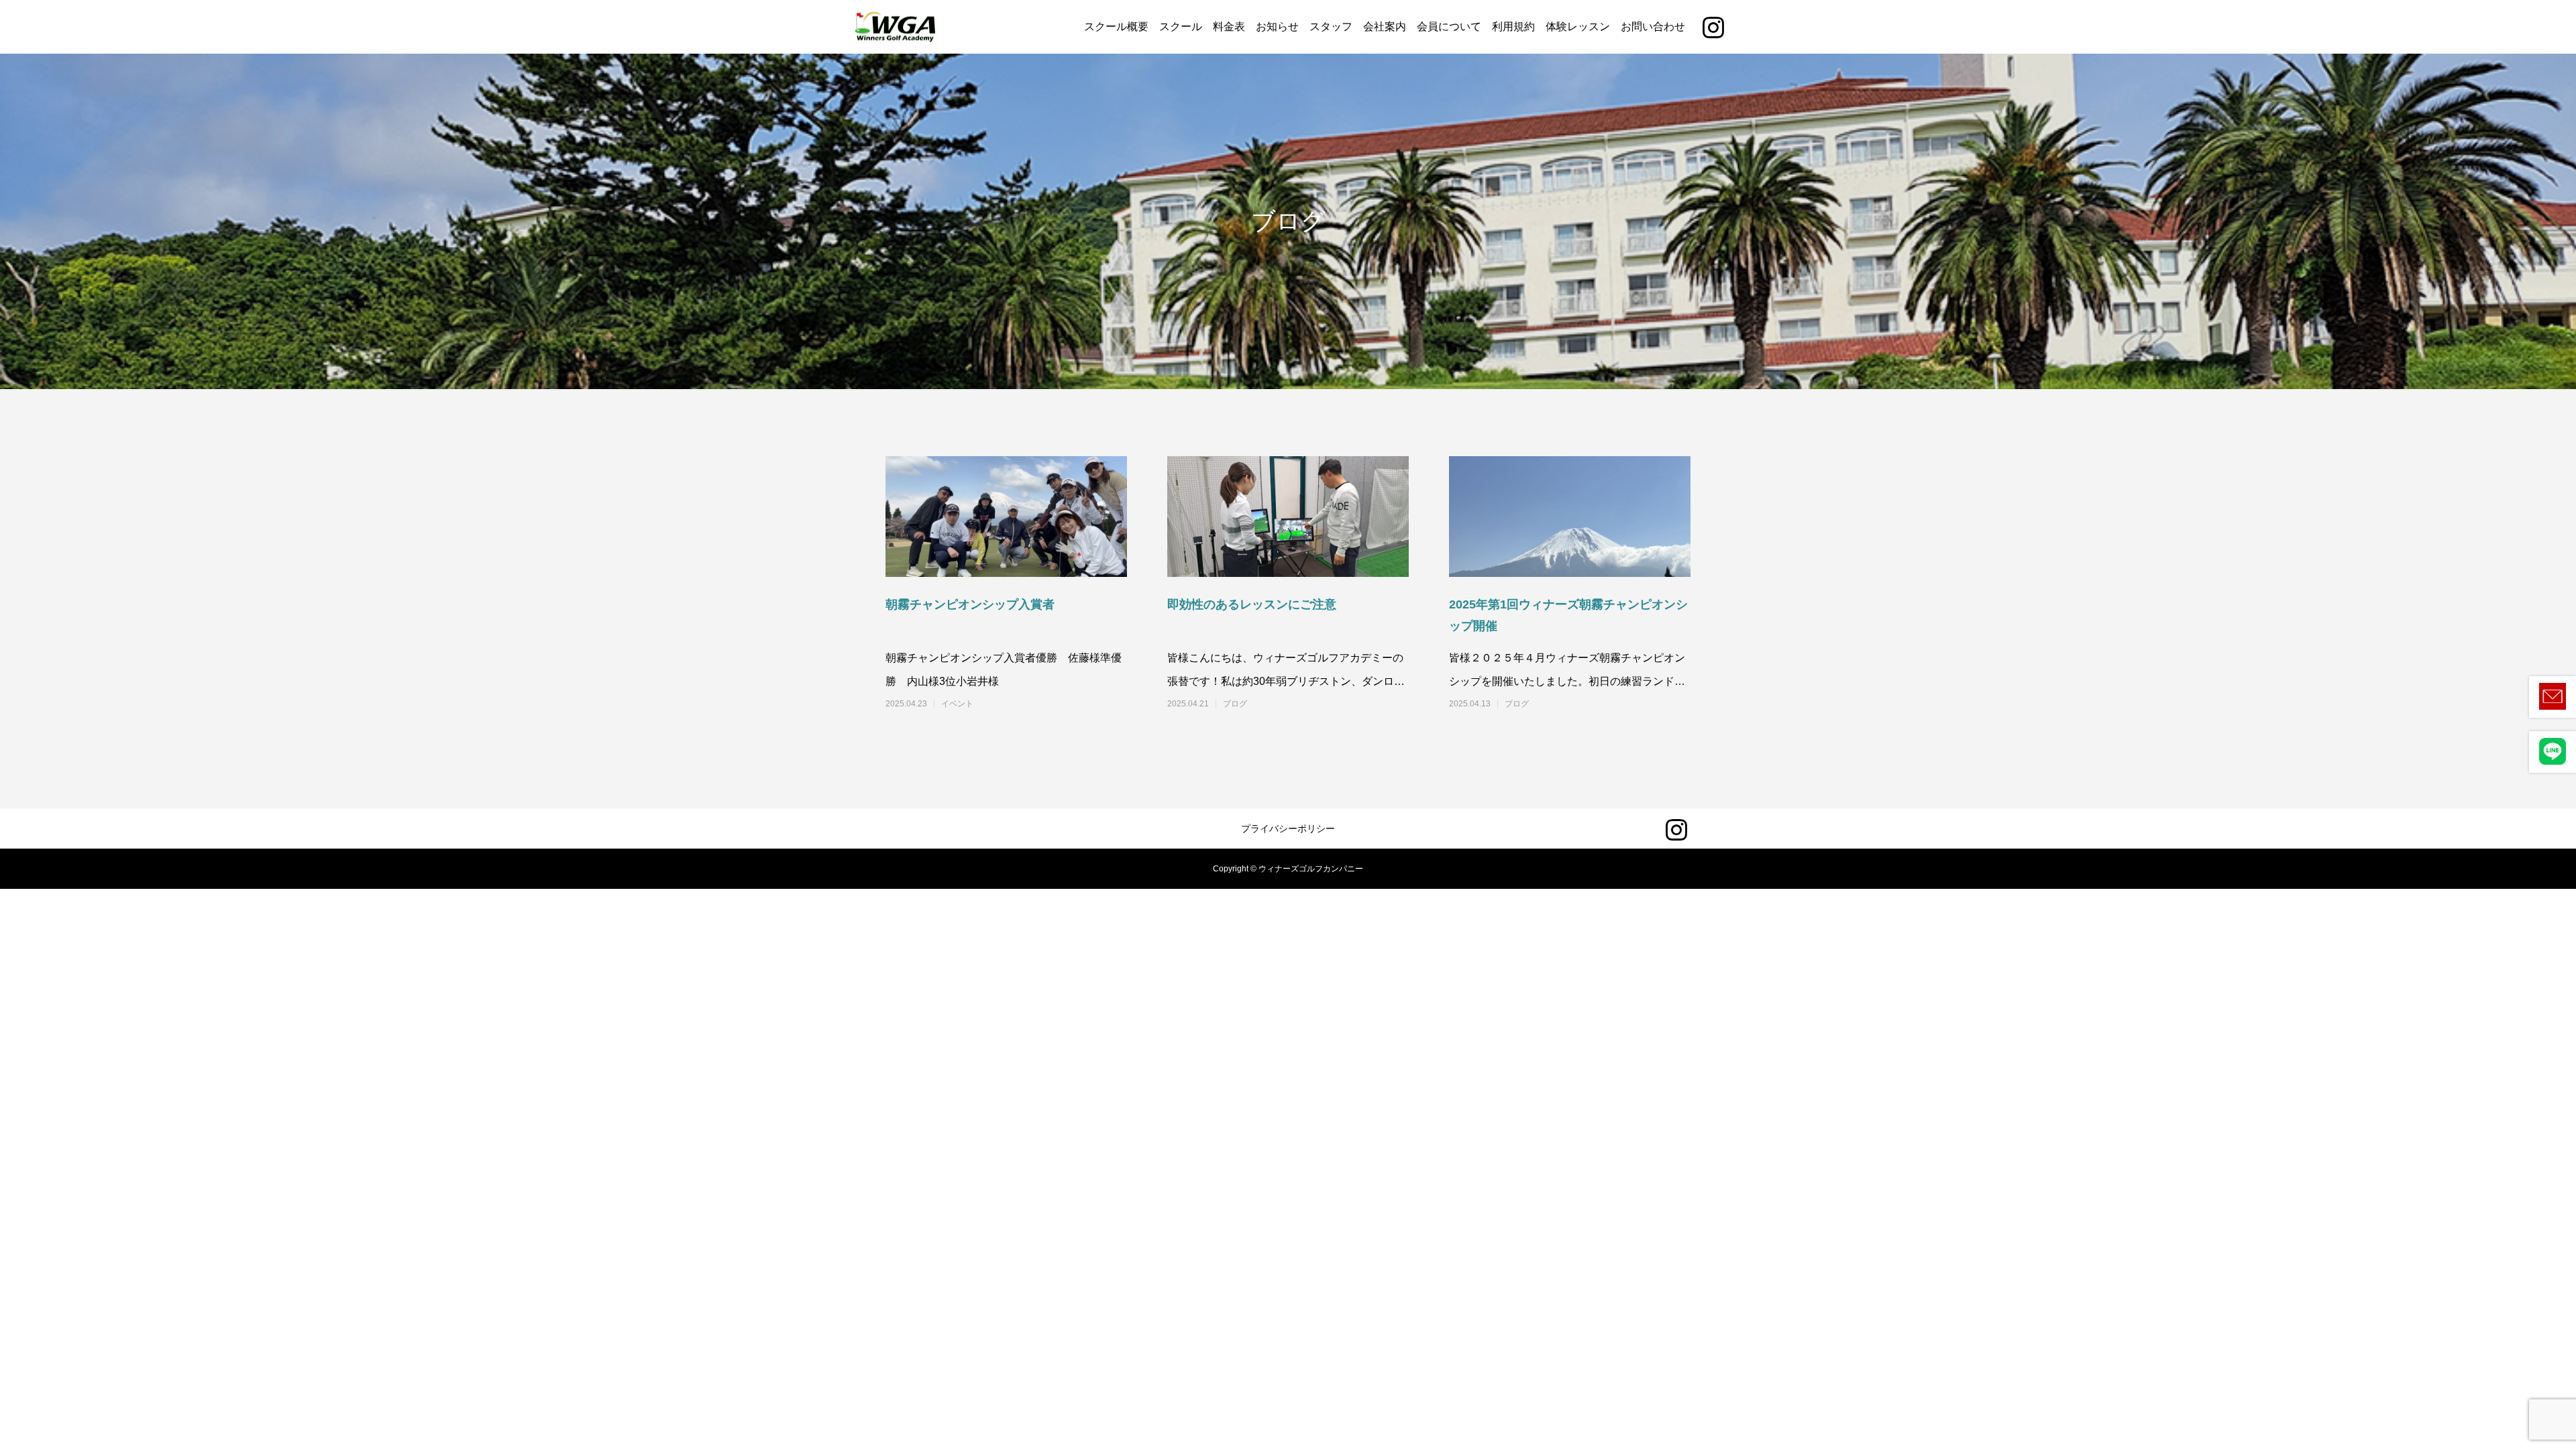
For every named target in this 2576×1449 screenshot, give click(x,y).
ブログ (1235, 704)
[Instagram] (1713, 27)
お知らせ (1277, 26)
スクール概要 (1116, 26)
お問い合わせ (1653, 26)
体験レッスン (1578, 26)
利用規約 (1513, 26)
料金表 (1229, 26)
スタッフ (1331, 26)
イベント (957, 704)
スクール (1181, 26)
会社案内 (1385, 26)
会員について (1449, 26)
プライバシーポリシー (1288, 828)
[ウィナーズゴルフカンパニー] (896, 27)
